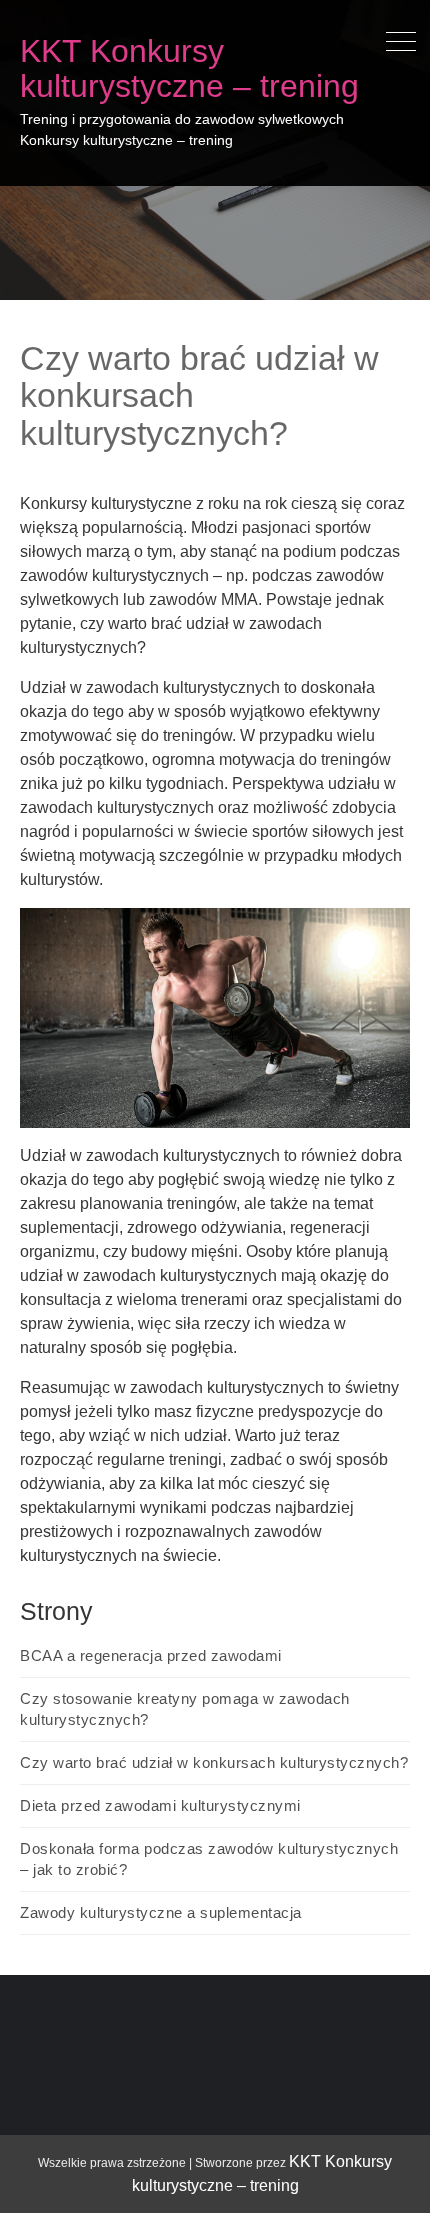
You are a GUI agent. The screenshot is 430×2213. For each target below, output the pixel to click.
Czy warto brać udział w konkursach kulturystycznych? (214, 1762)
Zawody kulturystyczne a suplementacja (161, 1912)
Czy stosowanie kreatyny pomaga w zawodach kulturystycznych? (185, 1709)
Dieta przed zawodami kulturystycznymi (160, 1805)
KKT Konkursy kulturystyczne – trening (189, 68)
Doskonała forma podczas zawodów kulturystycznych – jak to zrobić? (209, 1859)
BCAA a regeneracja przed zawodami (151, 1655)
